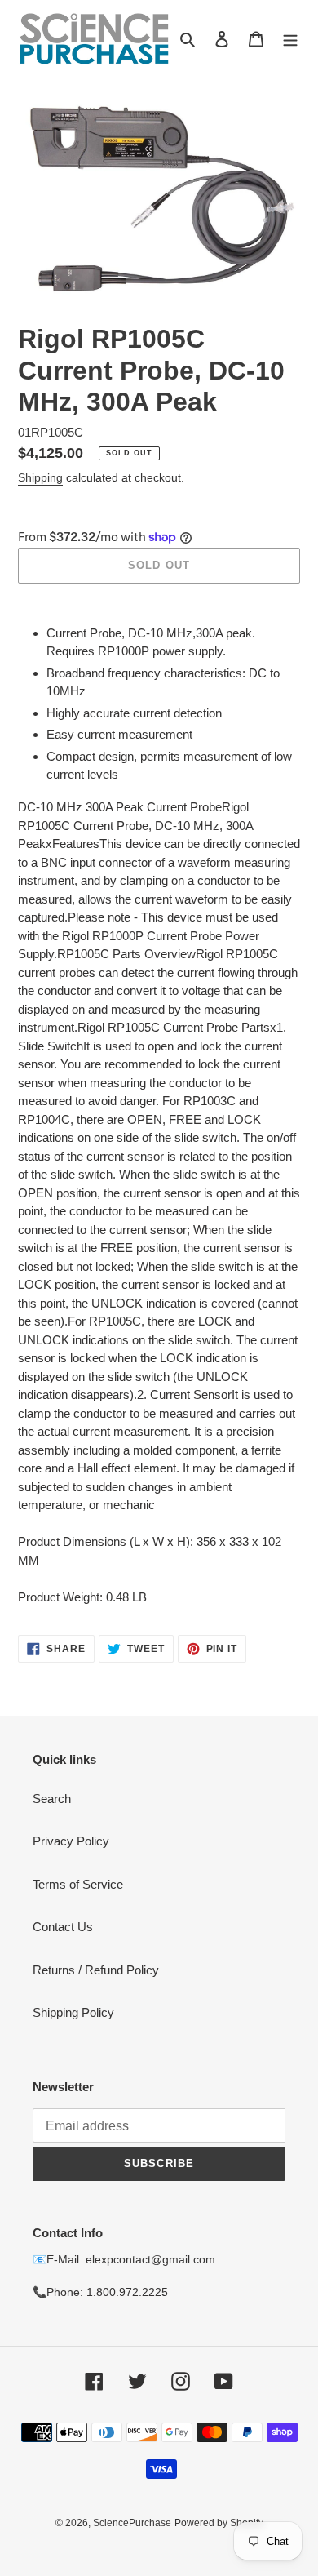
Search (52, 1799)
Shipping (40, 477)
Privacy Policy (71, 1841)
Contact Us (63, 1927)
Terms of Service (78, 1884)
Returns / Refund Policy (96, 1970)
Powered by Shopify (219, 2523)
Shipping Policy (73, 2012)
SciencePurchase (132, 2523)
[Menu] (290, 39)
